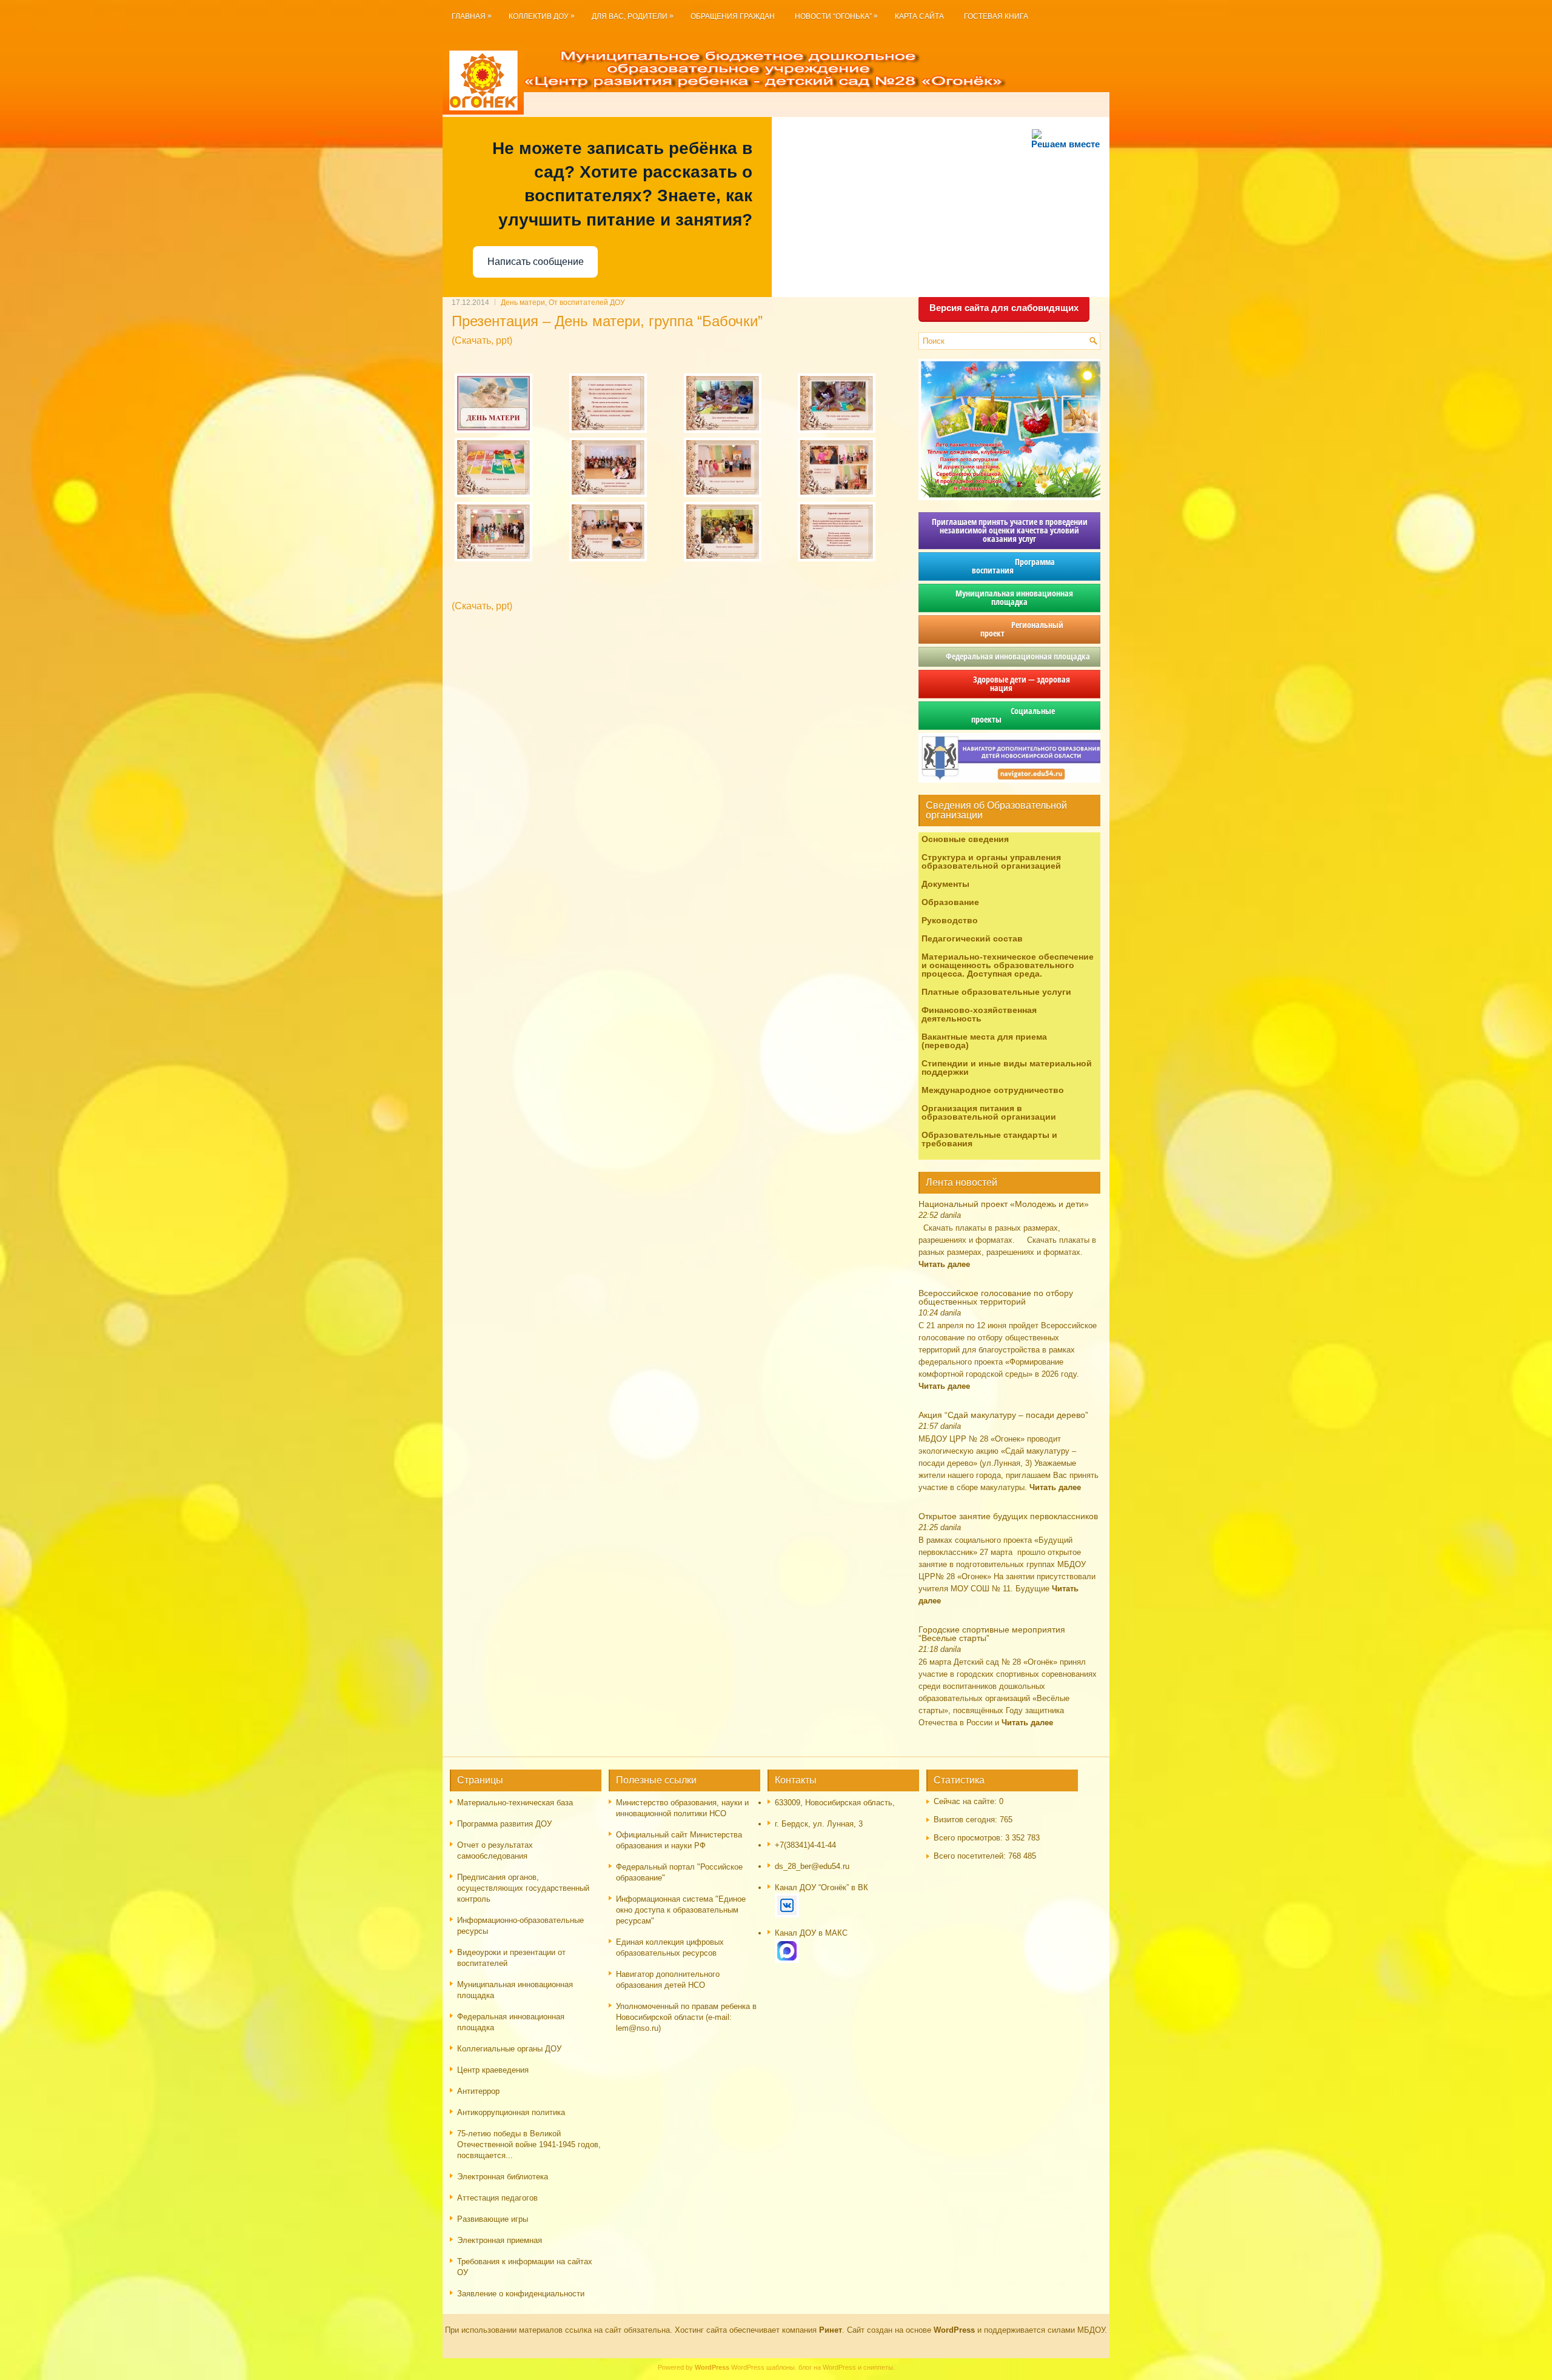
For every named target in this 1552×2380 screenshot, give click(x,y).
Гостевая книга (996, 16)
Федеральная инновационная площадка (1009, 656)
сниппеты (878, 2367)
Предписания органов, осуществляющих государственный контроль (523, 1888)
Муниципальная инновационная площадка (1009, 597)
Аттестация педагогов (497, 2198)
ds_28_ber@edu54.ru (812, 1866)
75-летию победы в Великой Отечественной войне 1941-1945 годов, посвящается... (529, 2144)
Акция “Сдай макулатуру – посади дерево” (1003, 1415)
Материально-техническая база (515, 1803)
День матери (523, 303)
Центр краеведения (493, 2070)
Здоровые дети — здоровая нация (1009, 684)
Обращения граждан (733, 16)
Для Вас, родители (633, 16)
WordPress (748, 2367)
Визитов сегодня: (967, 1820)
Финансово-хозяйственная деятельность (979, 1014)
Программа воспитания (1009, 566)
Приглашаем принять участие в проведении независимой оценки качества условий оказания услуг (1010, 530)
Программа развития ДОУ (504, 1824)
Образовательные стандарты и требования (989, 1139)
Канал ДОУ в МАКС (811, 1933)
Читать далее (944, 1264)
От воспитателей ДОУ (587, 303)
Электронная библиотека (503, 2177)
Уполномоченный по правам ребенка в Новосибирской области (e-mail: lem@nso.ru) (686, 2017)
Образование (950, 902)
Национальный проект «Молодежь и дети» (1004, 1204)
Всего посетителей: (971, 1856)
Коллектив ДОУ (542, 16)
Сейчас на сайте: (966, 1801)
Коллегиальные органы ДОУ (509, 2049)
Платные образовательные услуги (996, 992)
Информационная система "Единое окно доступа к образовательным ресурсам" (681, 1910)
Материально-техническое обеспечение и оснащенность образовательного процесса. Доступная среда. (1008, 965)
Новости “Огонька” (836, 16)
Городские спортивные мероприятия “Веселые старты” (992, 1634)
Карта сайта (919, 16)
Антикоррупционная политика (511, 2112)
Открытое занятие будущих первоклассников (1008, 1516)
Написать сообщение (536, 262)
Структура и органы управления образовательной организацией (991, 861)
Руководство (950, 920)
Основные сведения (965, 839)
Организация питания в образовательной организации (989, 1112)
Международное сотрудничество (993, 1090)
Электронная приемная (500, 2240)
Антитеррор (478, 2091)
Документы (945, 884)
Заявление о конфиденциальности (521, 2294)
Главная (472, 16)
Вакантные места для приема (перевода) (984, 1041)
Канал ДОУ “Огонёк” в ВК (821, 1887)
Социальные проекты (1010, 715)
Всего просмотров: (969, 1838)
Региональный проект (1009, 629)
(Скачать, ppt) (482, 340)
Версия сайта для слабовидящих (1004, 308)
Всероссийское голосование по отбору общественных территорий (996, 1297)
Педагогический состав (972, 938)
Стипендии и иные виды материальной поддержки (1007, 1068)
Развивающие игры (493, 2219)
